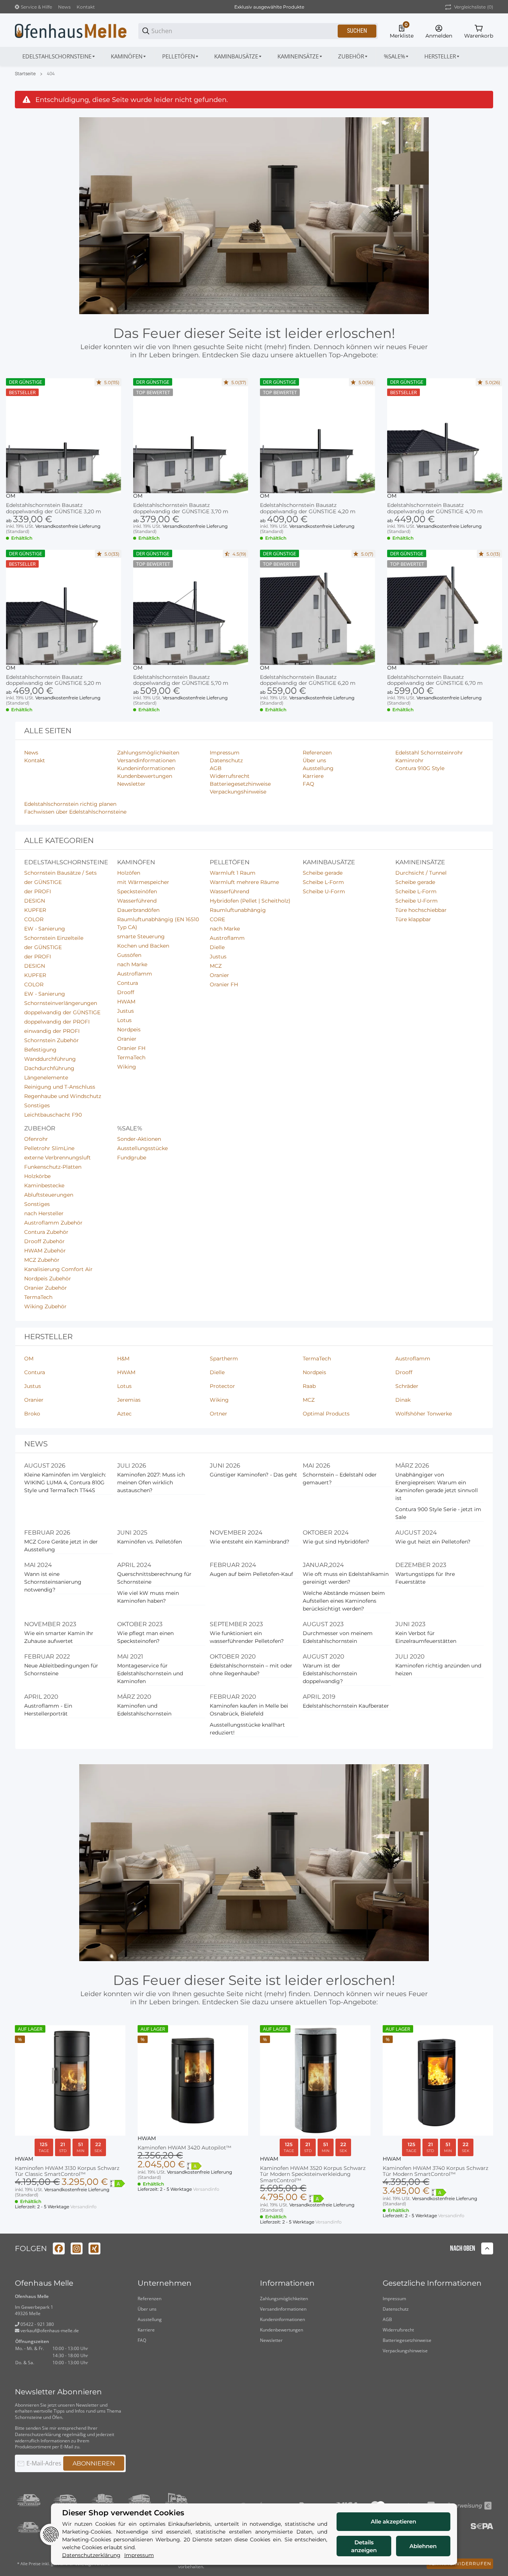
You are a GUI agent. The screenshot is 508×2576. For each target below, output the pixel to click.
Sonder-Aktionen (139, 1139)
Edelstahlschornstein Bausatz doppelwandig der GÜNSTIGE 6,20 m (308, 680)
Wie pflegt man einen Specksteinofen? (145, 1637)
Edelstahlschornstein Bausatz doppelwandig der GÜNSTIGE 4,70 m (435, 508)
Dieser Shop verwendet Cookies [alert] (123, 2513)
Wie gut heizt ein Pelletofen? (433, 1542)
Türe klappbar (413, 919)
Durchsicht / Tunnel (421, 873)
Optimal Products (326, 1414)
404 (51, 74)
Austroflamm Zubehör (53, 1223)
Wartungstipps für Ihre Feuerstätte (425, 1578)
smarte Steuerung (141, 936)
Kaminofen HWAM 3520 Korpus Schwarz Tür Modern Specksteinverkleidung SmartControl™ (313, 2174)
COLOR (34, 919)
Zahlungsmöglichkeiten (284, 2299)
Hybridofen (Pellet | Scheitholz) (250, 901)
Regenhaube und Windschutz (63, 1096)
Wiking (127, 1067)
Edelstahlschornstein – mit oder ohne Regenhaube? (251, 1670)
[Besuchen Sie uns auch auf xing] (94, 2248)
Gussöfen (129, 955)
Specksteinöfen (137, 891)
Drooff (126, 992)
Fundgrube (132, 1158)
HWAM (126, 1002)
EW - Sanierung (45, 929)
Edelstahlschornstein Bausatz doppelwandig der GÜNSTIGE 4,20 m (308, 508)
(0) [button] (474, 7)
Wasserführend (137, 901)
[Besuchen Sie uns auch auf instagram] (77, 2248)
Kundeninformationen (282, 2319)
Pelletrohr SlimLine (49, 1148)
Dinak (403, 1400)
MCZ (216, 966)
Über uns (147, 2309)
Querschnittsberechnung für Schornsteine (154, 1578)
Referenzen (149, 2299)
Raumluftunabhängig (238, 910)
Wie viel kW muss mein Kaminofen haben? (148, 1597)
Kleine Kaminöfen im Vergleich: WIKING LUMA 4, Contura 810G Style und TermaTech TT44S (65, 1482)
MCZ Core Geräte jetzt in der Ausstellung (61, 1546)
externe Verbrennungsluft (57, 1158)
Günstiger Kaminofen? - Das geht (253, 1475)
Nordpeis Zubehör (48, 1279)
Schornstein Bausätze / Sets (60, 873)
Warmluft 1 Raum (233, 873)
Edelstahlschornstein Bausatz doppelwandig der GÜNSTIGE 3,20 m (54, 508)
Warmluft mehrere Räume (244, 882)
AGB (387, 2319)
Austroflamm (135, 974)
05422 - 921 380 (37, 2324)
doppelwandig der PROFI (57, 1022)
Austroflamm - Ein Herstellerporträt (48, 1710)
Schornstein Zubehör (52, 1040)
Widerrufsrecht (398, 2330)
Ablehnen (423, 2546)
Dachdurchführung (49, 1068)
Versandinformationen (283, 2309)
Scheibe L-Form (323, 882)
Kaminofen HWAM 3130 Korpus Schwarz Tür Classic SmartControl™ (67, 2171)
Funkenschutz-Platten (53, 1167)
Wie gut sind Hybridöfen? (336, 1542)
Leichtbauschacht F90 (53, 1115)
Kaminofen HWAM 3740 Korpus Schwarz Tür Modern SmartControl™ (435, 2171)
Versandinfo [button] (83, 2207)
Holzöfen (129, 873)
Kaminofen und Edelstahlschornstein (144, 1710)
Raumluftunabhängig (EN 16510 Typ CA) (158, 923)
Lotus (124, 1020)
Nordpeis (129, 1030)
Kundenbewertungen (282, 2330)
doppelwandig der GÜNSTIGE (62, 1012)
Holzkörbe (37, 1176)
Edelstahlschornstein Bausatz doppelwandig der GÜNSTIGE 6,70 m (435, 680)
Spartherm (224, 1359)
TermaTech (131, 1057)
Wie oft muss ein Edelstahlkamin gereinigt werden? (346, 1578)
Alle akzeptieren (393, 2521)
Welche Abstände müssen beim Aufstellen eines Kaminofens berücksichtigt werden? (344, 1601)
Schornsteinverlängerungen (61, 1003)
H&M (123, 1359)
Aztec (124, 1414)
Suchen (357, 31)
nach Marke (132, 964)
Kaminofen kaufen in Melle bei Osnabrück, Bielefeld (249, 1710)
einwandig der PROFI (52, 1031)
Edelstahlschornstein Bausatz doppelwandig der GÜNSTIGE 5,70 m (181, 680)
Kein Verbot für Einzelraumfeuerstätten (426, 1637)
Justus (126, 1011)
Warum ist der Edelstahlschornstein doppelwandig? (330, 1673)
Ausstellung (150, 2319)
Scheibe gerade (323, 873)
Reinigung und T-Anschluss (60, 1087)
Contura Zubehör (46, 1232)
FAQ (142, 2340)
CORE (217, 919)
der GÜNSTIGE (43, 882)
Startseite (25, 74)
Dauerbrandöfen (138, 910)
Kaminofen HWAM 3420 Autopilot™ (184, 2148)
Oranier (127, 1039)
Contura (128, 983)
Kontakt (86, 7)
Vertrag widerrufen (460, 2564)
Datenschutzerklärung (38, 2434)
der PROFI (38, 891)
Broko (32, 1414)
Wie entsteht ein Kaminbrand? (250, 1542)
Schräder (407, 1386)
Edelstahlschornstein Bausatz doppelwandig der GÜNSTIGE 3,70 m (181, 508)
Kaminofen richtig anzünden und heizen (438, 1670)
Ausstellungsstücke (142, 1148)
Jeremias (129, 1400)
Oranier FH (131, 1048)
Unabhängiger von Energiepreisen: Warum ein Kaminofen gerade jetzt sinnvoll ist (437, 1486)
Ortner (218, 1414)
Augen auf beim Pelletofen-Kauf (251, 1574)
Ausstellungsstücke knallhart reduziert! (247, 1729)
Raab (309, 1386)
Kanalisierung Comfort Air (58, 1269)
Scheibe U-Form (324, 891)
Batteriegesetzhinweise (407, 2340)
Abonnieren (94, 2463)
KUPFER (35, 910)
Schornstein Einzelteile (54, 938)
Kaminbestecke (44, 1185)
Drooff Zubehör (44, 1241)
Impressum (394, 2299)
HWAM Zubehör (45, 1251)
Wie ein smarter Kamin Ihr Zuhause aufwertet (59, 1637)
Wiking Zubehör (45, 1306)
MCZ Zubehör (42, 1260)
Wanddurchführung (50, 1059)
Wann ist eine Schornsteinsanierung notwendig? (53, 1582)
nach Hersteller (44, 1213)
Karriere (146, 2330)
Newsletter (271, 2340)
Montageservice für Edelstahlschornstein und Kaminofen (150, 1673)
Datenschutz (396, 2309)
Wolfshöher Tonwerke (424, 1414)
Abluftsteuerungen (49, 1195)
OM (11, 496)
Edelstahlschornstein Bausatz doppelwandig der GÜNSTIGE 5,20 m (54, 680)
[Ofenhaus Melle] (71, 31)
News (64, 7)
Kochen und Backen (143, 946)
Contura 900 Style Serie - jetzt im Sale (438, 1513)
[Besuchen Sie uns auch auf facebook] (59, 2248)
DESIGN (35, 901)
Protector (222, 1386)
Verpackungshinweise (405, 2351)
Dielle (217, 947)
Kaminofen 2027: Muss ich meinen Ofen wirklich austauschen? (151, 1482)
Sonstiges (37, 1105)
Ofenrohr (36, 1139)
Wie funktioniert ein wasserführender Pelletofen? (247, 1637)
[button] (442, 56)
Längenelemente (46, 1078)
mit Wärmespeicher (143, 882)
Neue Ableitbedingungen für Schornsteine (61, 1670)
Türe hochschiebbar (421, 910)
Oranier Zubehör (46, 1288)
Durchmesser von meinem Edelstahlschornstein (338, 1637)
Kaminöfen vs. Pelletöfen (149, 1542)
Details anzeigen (364, 2546)
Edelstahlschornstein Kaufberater (346, 1706)
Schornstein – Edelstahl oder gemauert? (340, 1479)
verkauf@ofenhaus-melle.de (49, 2331)
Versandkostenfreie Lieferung (68, 526)
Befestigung (40, 1050)
